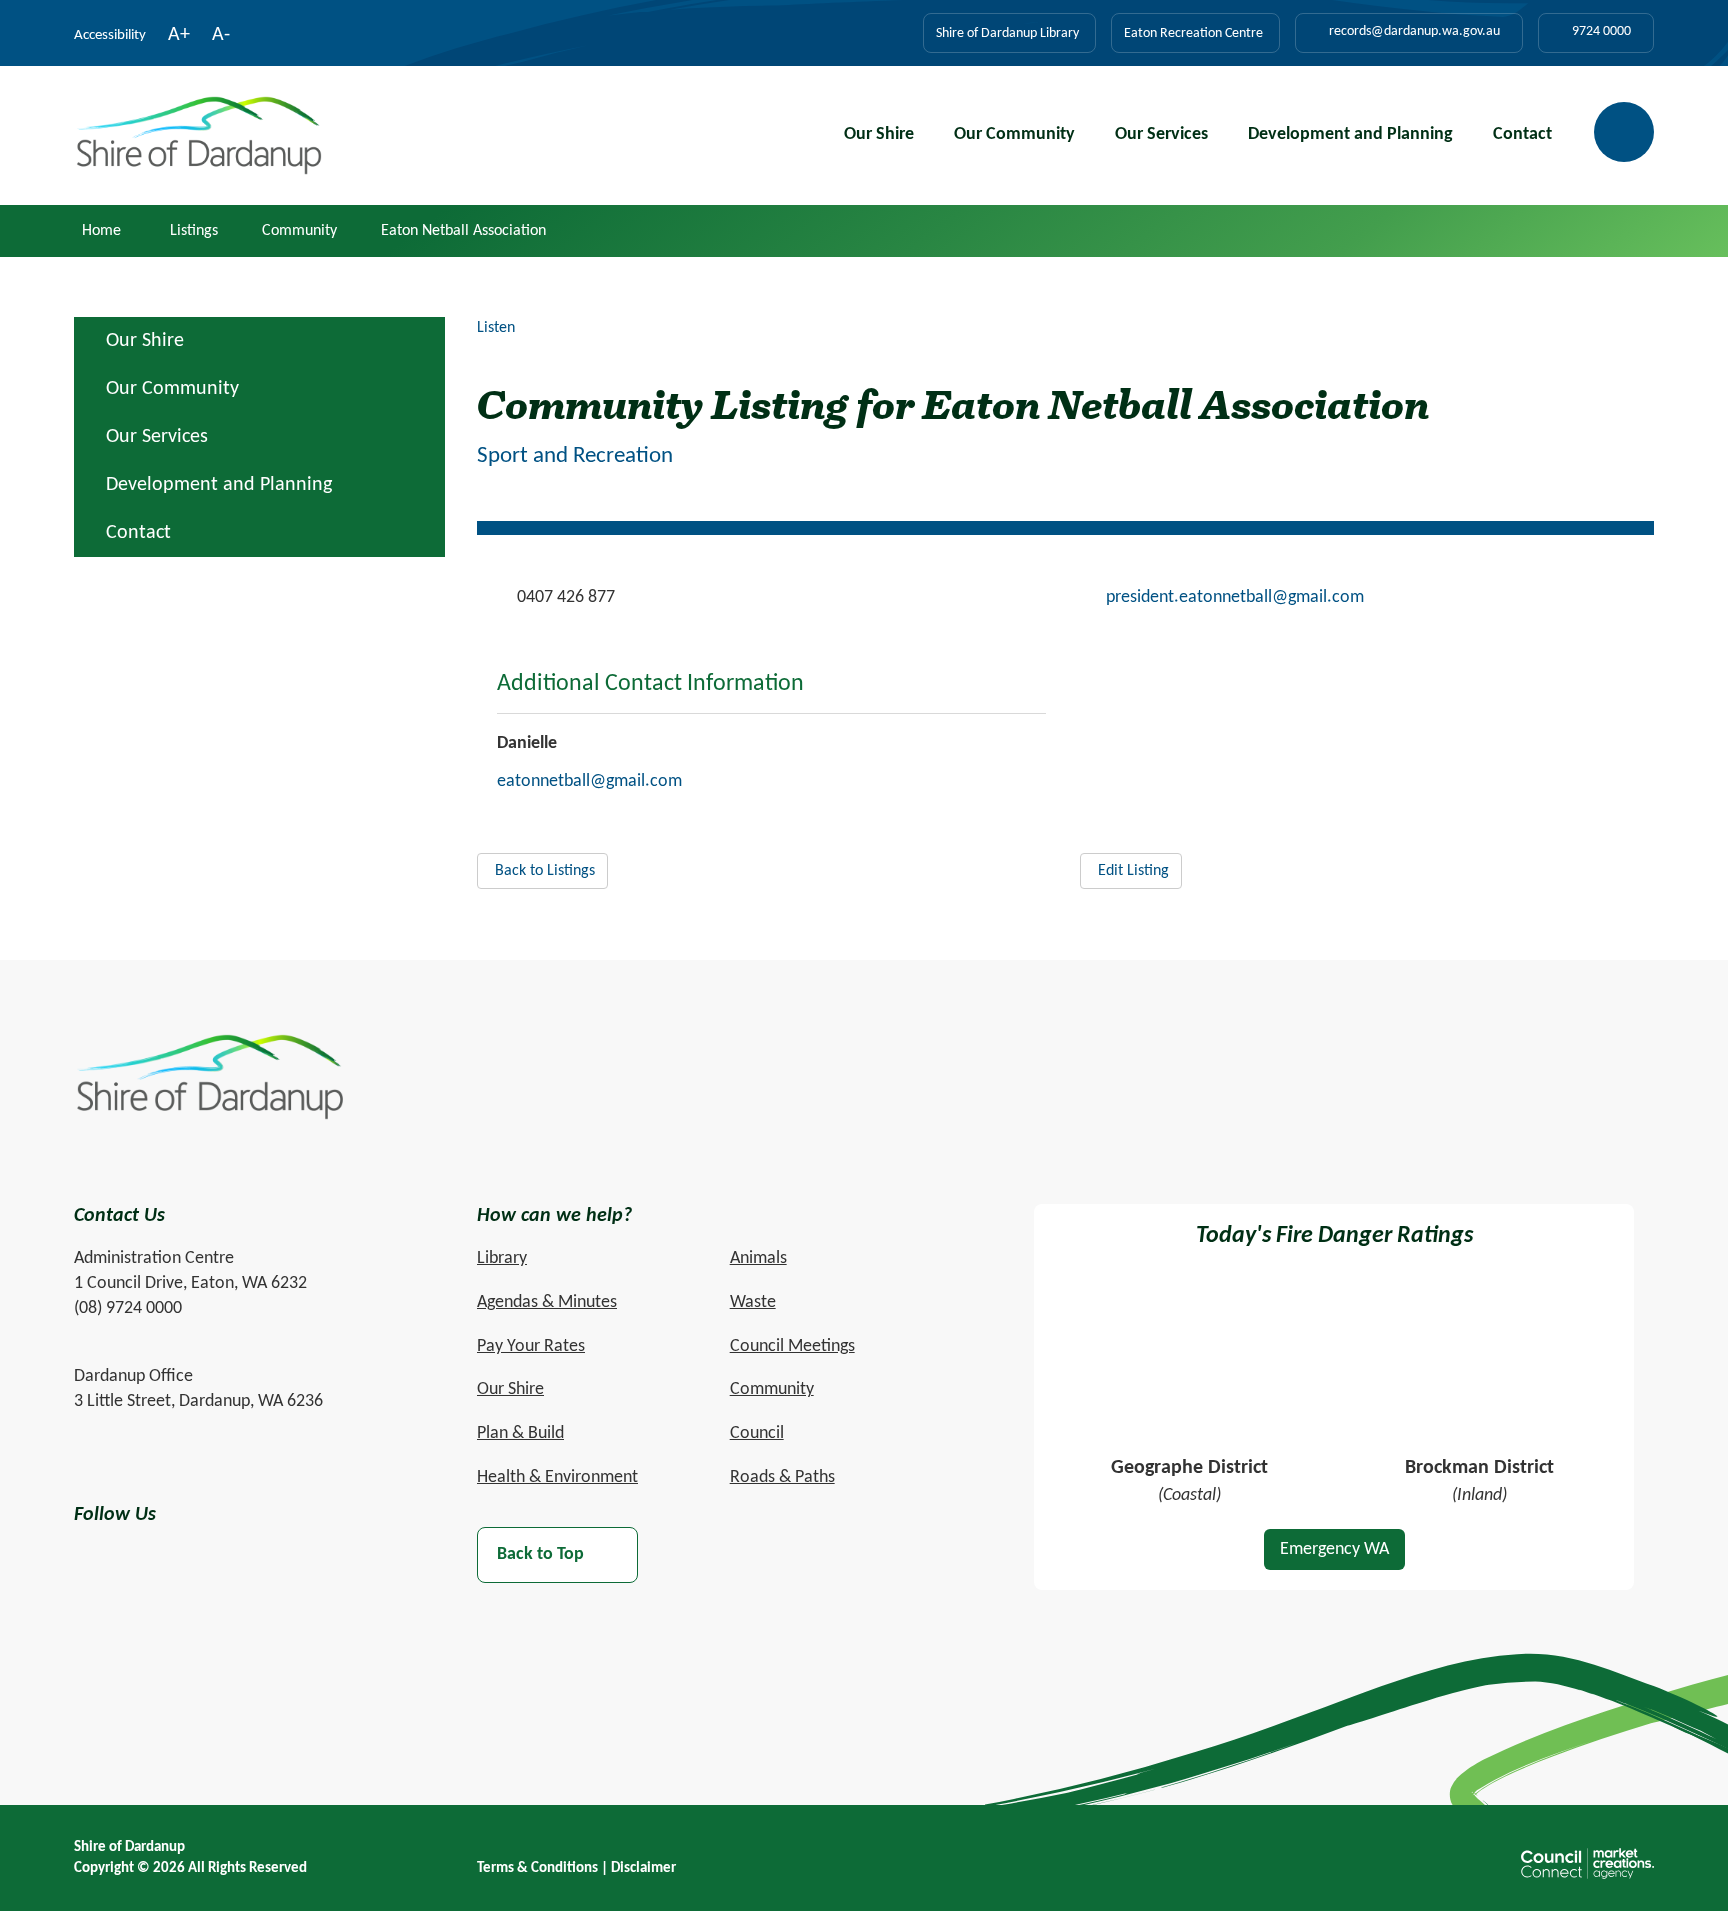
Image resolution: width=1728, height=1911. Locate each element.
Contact (1522, 134)
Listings (194, 231)
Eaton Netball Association (463, 231)
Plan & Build (520, 1433)
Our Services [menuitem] (157, 437)
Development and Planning (1350, 134)
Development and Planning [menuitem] (219, 485)
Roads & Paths (782, 1477)
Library (502, 1258)
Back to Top (540, 1554)
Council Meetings (792, 1346)
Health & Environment (557, 1477)
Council (757, 1433)
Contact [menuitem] (138, 533)
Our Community (1014, 134)
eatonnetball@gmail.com (589, 781)
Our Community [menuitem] (172, 389)
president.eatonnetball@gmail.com (1235, 597)
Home (101, 231)
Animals (758, 1258)
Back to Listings (545, 871)
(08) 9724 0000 (128, 1308)
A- (221, 37)
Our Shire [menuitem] (145, 341)
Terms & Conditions (537, 1868)
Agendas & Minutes (547, 1302)
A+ (179, 37)
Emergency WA (1334, 1549)
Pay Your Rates (531, 1346)
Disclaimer (643, 1868)
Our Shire (879, 134)
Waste (753, 1302)
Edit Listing (1133, 871)
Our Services (1161, 134)
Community (299, 231)
